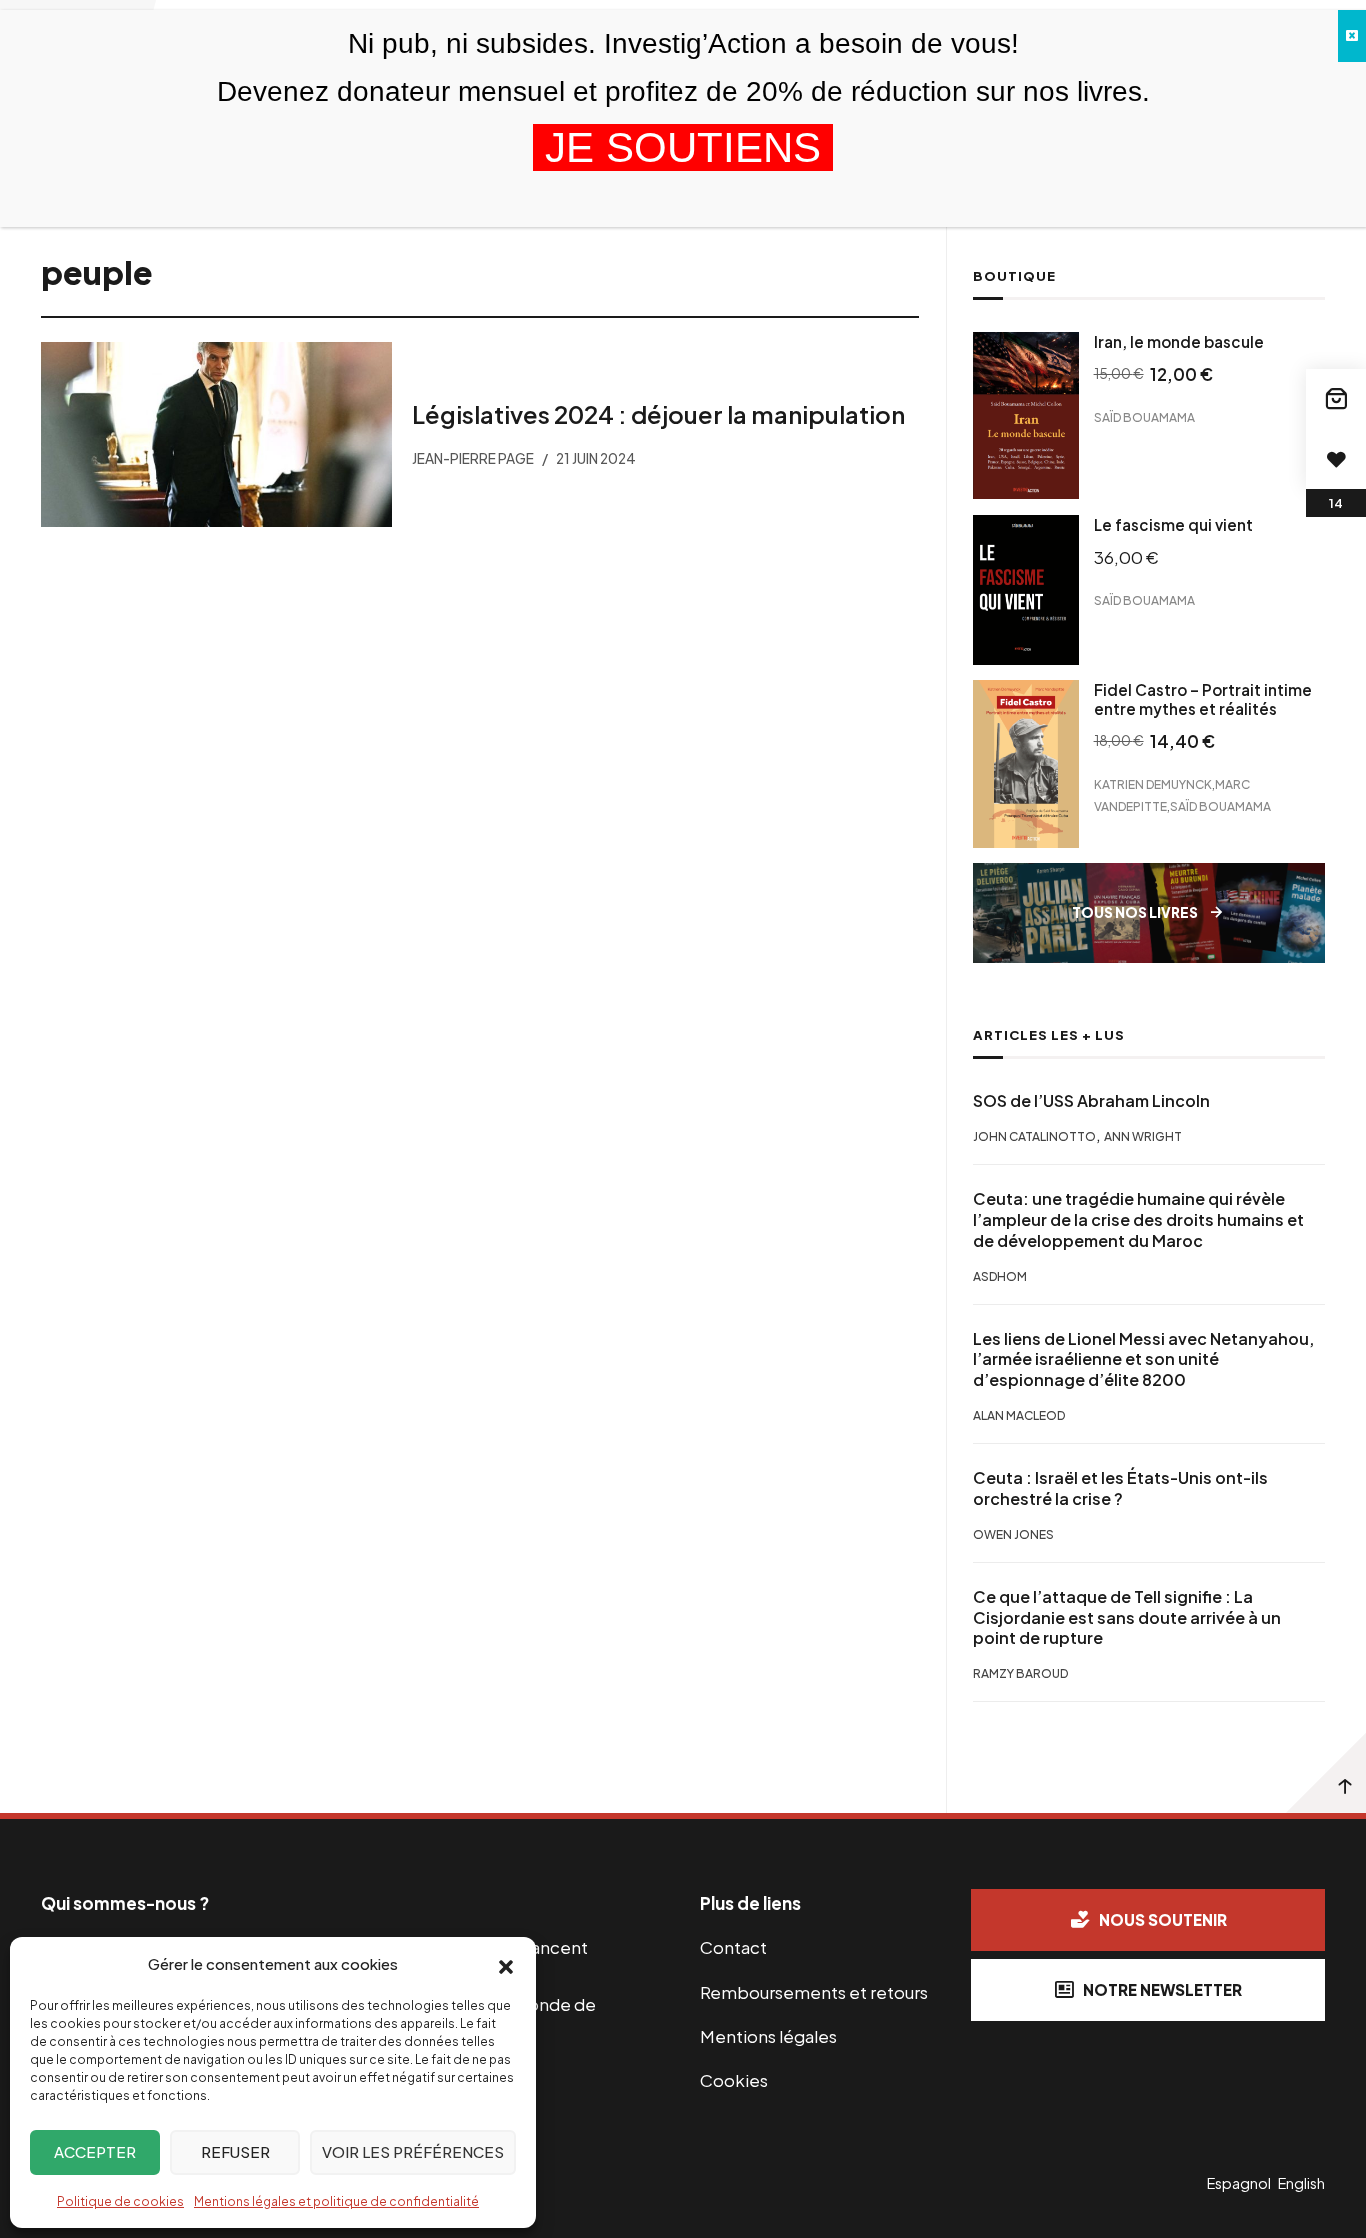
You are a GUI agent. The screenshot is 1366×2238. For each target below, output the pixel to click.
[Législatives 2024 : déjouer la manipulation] (216, 434)
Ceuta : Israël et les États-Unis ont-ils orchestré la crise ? (1120, 1488)
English (1301, 2183)
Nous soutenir (1163, 1919)
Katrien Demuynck (1153, 784)
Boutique (1014, 276)
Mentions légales (768, 2036)
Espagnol (1239, 2183)
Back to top (1326, 1773)
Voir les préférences (413, 2151)
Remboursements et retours (814, 1992)
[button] (506, 1965)
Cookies (734, 2080)
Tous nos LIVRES (1135, 912)
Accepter (95, 2151)
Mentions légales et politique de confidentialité (336, 2201)
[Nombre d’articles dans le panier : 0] (1336, 399)
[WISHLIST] (1336, 459)
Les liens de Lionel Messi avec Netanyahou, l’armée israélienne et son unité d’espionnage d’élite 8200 (1143, 1360)
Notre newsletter (1162, 1989)
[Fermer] (1352, 36)
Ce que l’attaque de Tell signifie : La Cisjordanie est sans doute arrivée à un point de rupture (1127, 1618)
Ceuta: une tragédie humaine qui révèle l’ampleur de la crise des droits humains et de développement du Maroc (1138, 1220)
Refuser (235, 2151)
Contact (733, 1947)
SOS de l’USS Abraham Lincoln (1091, 1101)
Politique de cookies (120, 2201)
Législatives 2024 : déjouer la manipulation (658, 414)
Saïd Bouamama (1144, 417)
